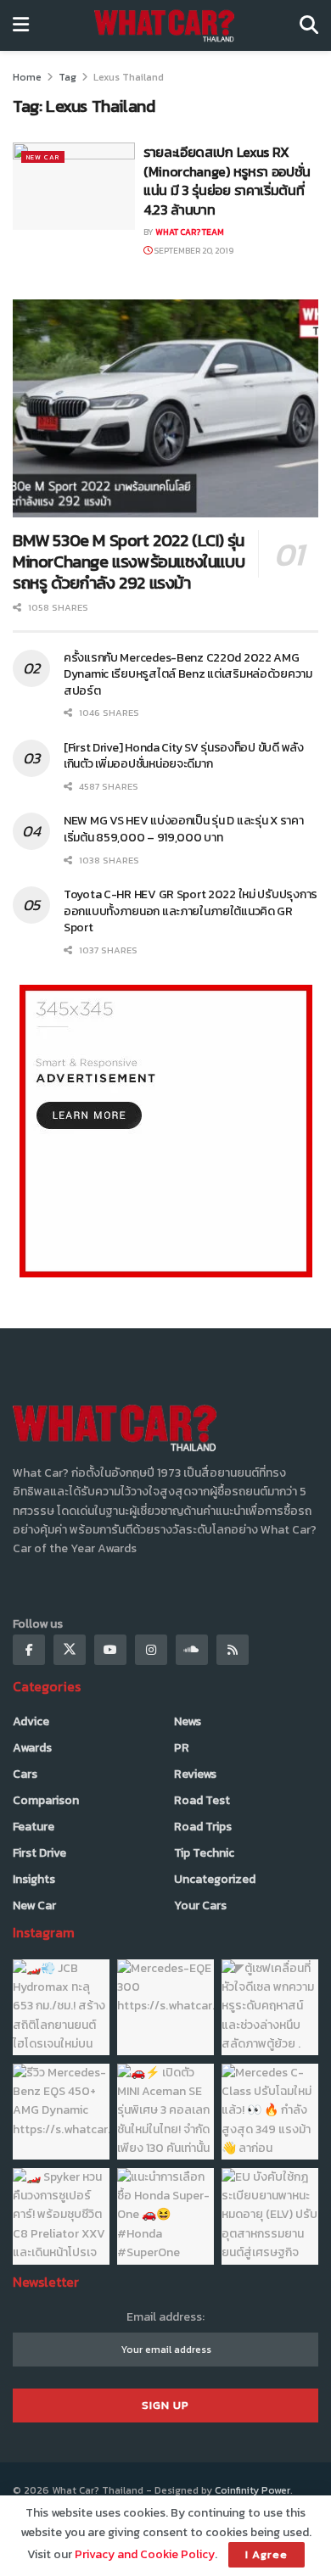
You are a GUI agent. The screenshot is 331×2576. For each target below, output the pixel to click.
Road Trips (203, 1827)
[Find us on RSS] (233, 1650)
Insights (34, 1879)
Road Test (202, 1800)
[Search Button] (309, 25)
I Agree (266, 2554)
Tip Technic (204, 1853)
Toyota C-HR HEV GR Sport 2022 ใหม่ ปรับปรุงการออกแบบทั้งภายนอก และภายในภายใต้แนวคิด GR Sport (191, 911)
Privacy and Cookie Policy (145, 2554)
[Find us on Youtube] (110, 1650)
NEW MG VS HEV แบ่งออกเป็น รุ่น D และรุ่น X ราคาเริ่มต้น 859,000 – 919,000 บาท (184, 829)
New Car (43, 157)
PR (182, 1748)
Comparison (46, 1800)
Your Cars (200, 1905)
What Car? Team (190, 232)
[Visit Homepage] (164, 25)
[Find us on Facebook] (29, 1650)
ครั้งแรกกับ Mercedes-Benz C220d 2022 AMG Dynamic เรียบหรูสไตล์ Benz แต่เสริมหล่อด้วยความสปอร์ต (188, 674)
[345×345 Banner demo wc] (166, 1130)
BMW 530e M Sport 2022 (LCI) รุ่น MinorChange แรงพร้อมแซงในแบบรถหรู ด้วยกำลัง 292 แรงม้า (129, 562)
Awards (32, 1748)
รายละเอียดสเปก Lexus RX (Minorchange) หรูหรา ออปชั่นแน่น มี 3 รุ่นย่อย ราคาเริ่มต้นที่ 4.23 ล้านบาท (227, 180)
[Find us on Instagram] (151, 1650)
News (188, 1721)
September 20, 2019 (193, 251)
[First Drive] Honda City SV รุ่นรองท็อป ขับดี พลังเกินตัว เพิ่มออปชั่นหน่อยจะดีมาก (184, 756)
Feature (34, 1827)
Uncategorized (215, 1879)
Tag (67, 77)
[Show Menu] (21, 25)
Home (27, 77)
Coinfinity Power (252, 2490)
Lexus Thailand (129, 77)
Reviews (195, 1774)
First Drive (39, 1853)
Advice (31, 1721)
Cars (25, 1774)
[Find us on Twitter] (70, 1650)
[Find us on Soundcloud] (192, 1650)
